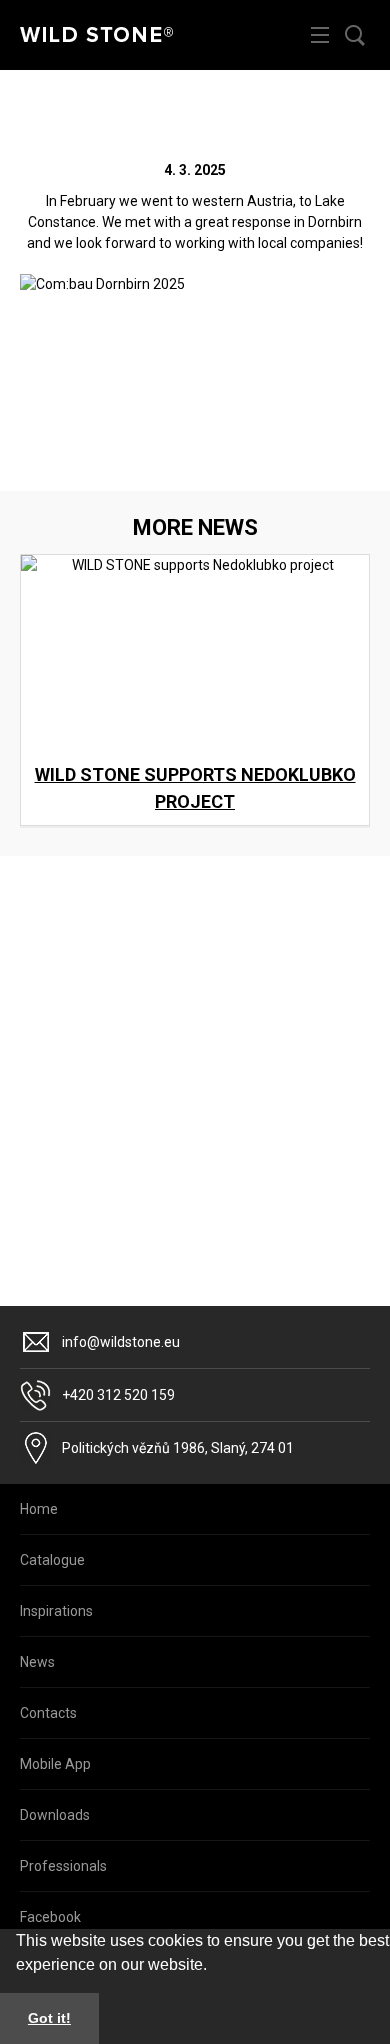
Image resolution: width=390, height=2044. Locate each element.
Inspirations (56, 1611)
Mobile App (55, 1764)
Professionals (63, 1866)
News (37, 1662)
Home (39, 1509)
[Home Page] (96, 35)
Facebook (50, 1917)
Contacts (48, 1713)
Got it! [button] (49, 2018)
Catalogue (52, 1560)
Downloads (55, 1815)
